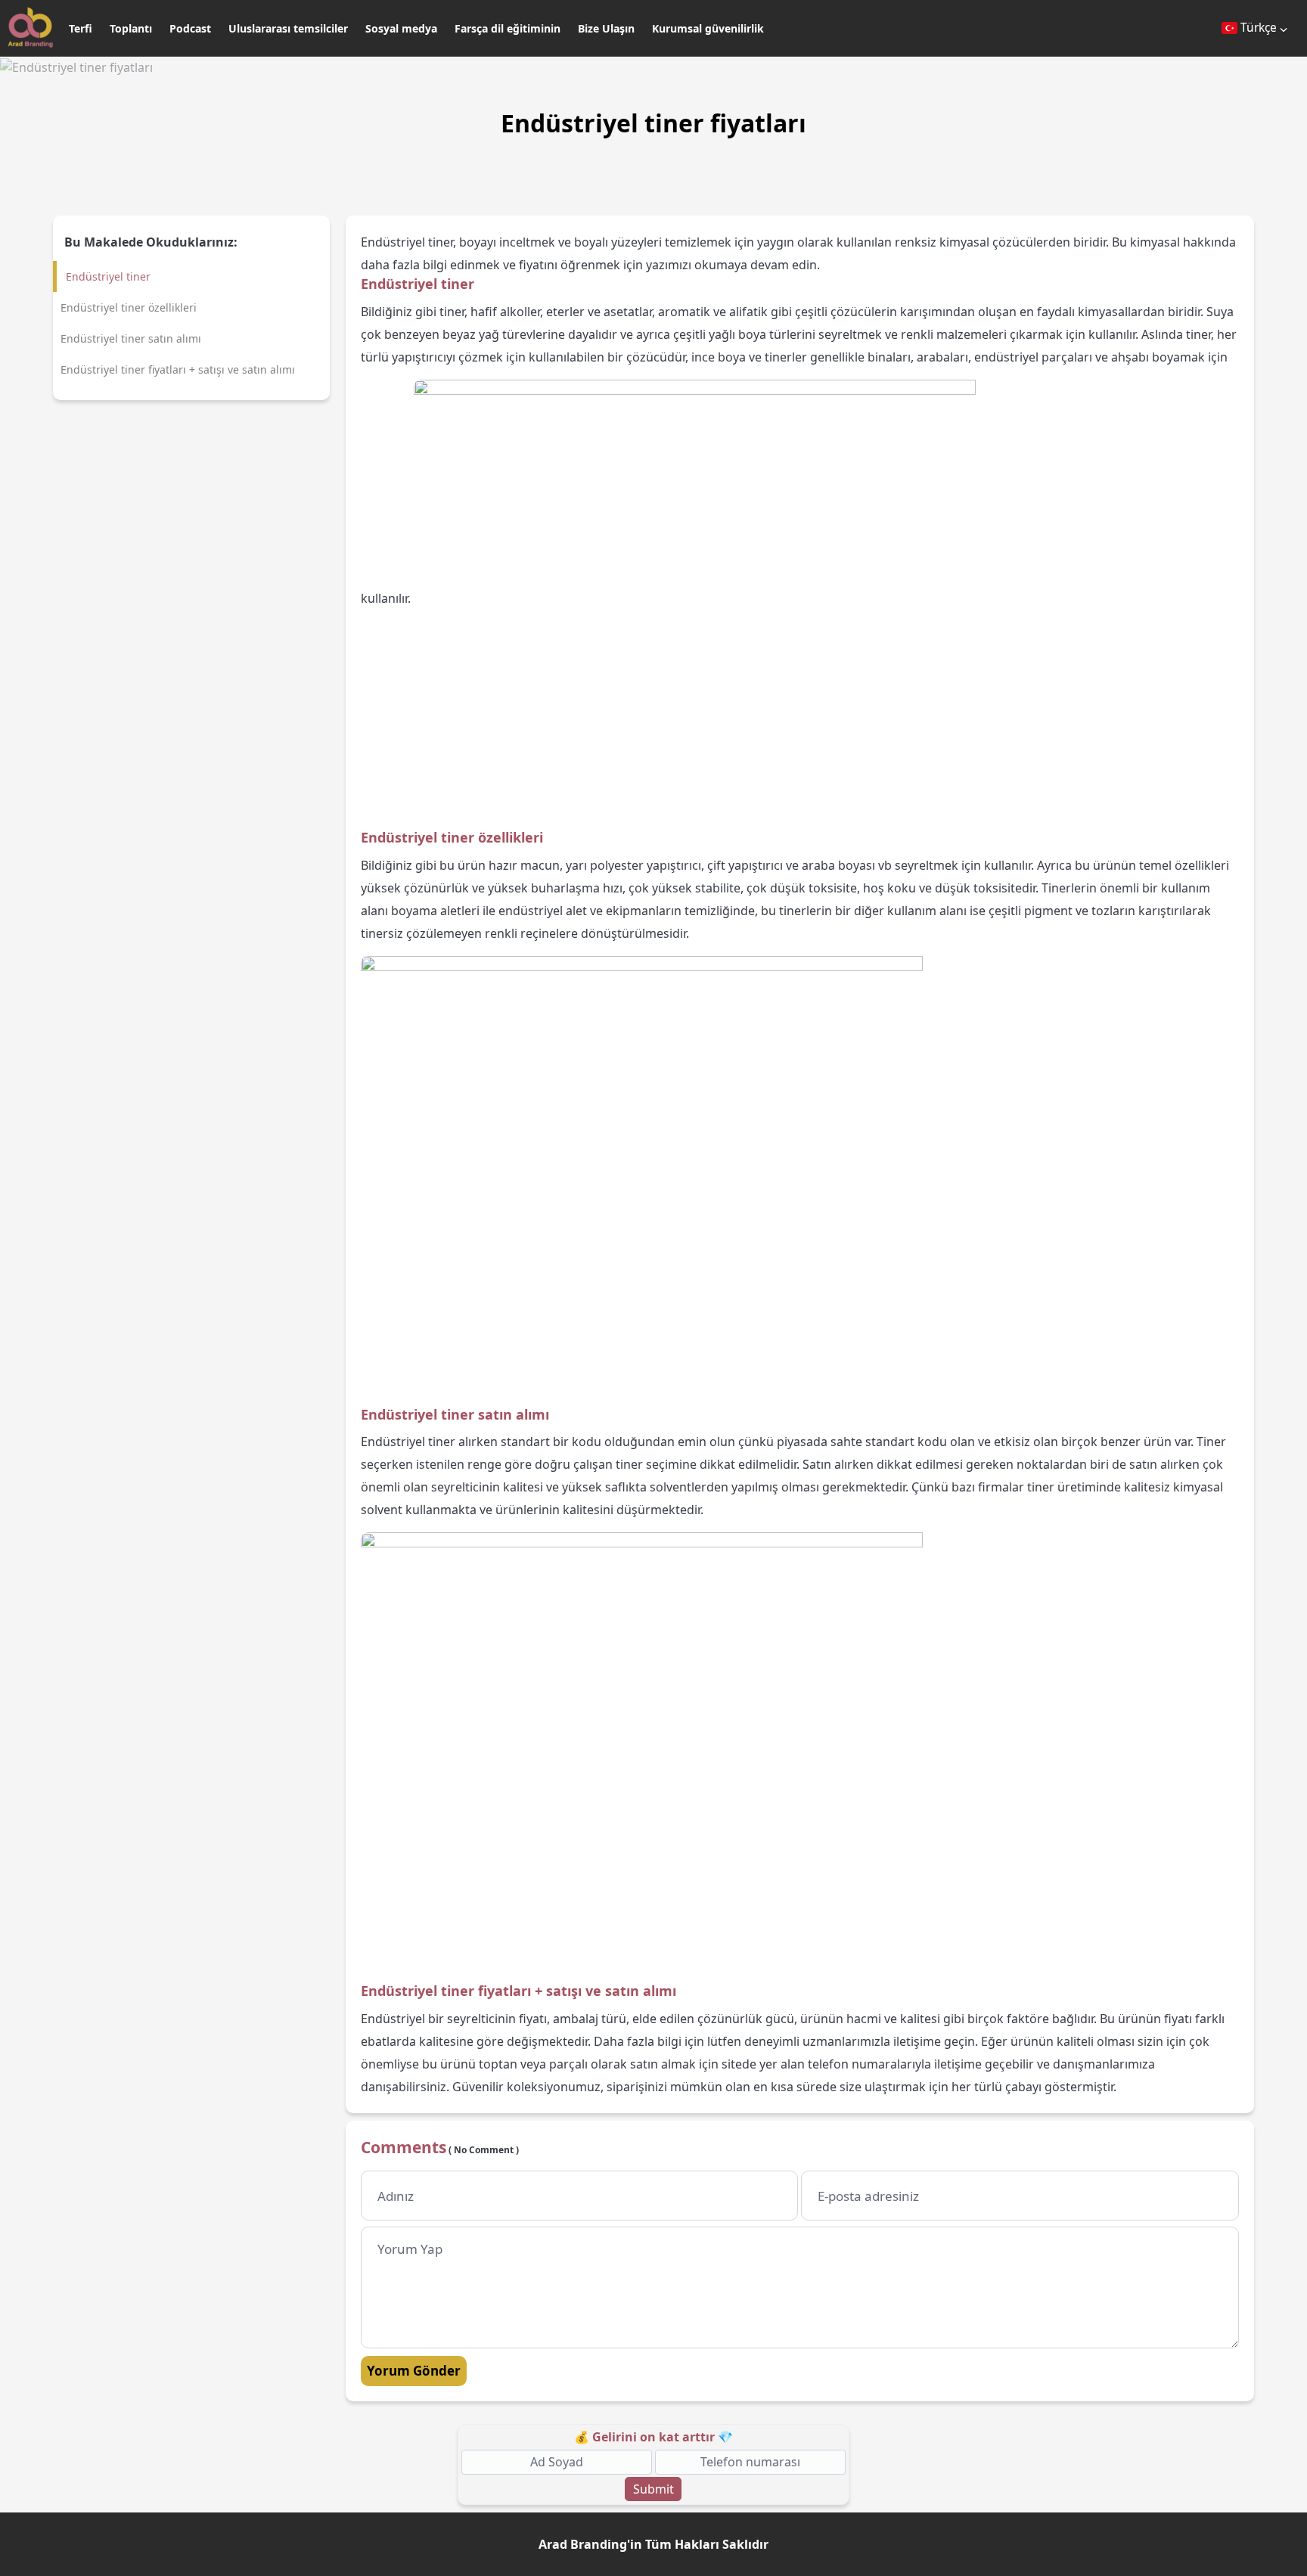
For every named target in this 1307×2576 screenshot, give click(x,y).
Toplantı (131, 28)
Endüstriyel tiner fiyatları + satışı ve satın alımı (178, 369)
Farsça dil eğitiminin (508, 28)
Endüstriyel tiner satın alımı (131, 338)
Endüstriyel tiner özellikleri (129, 307)
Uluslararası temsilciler (288, 28)
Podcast (190, 28)
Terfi (81, 28)
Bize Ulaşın (606, 28)
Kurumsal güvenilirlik (708, 28)
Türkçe (1259, 27)
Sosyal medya (401, 28)
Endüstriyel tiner (108, 276)
